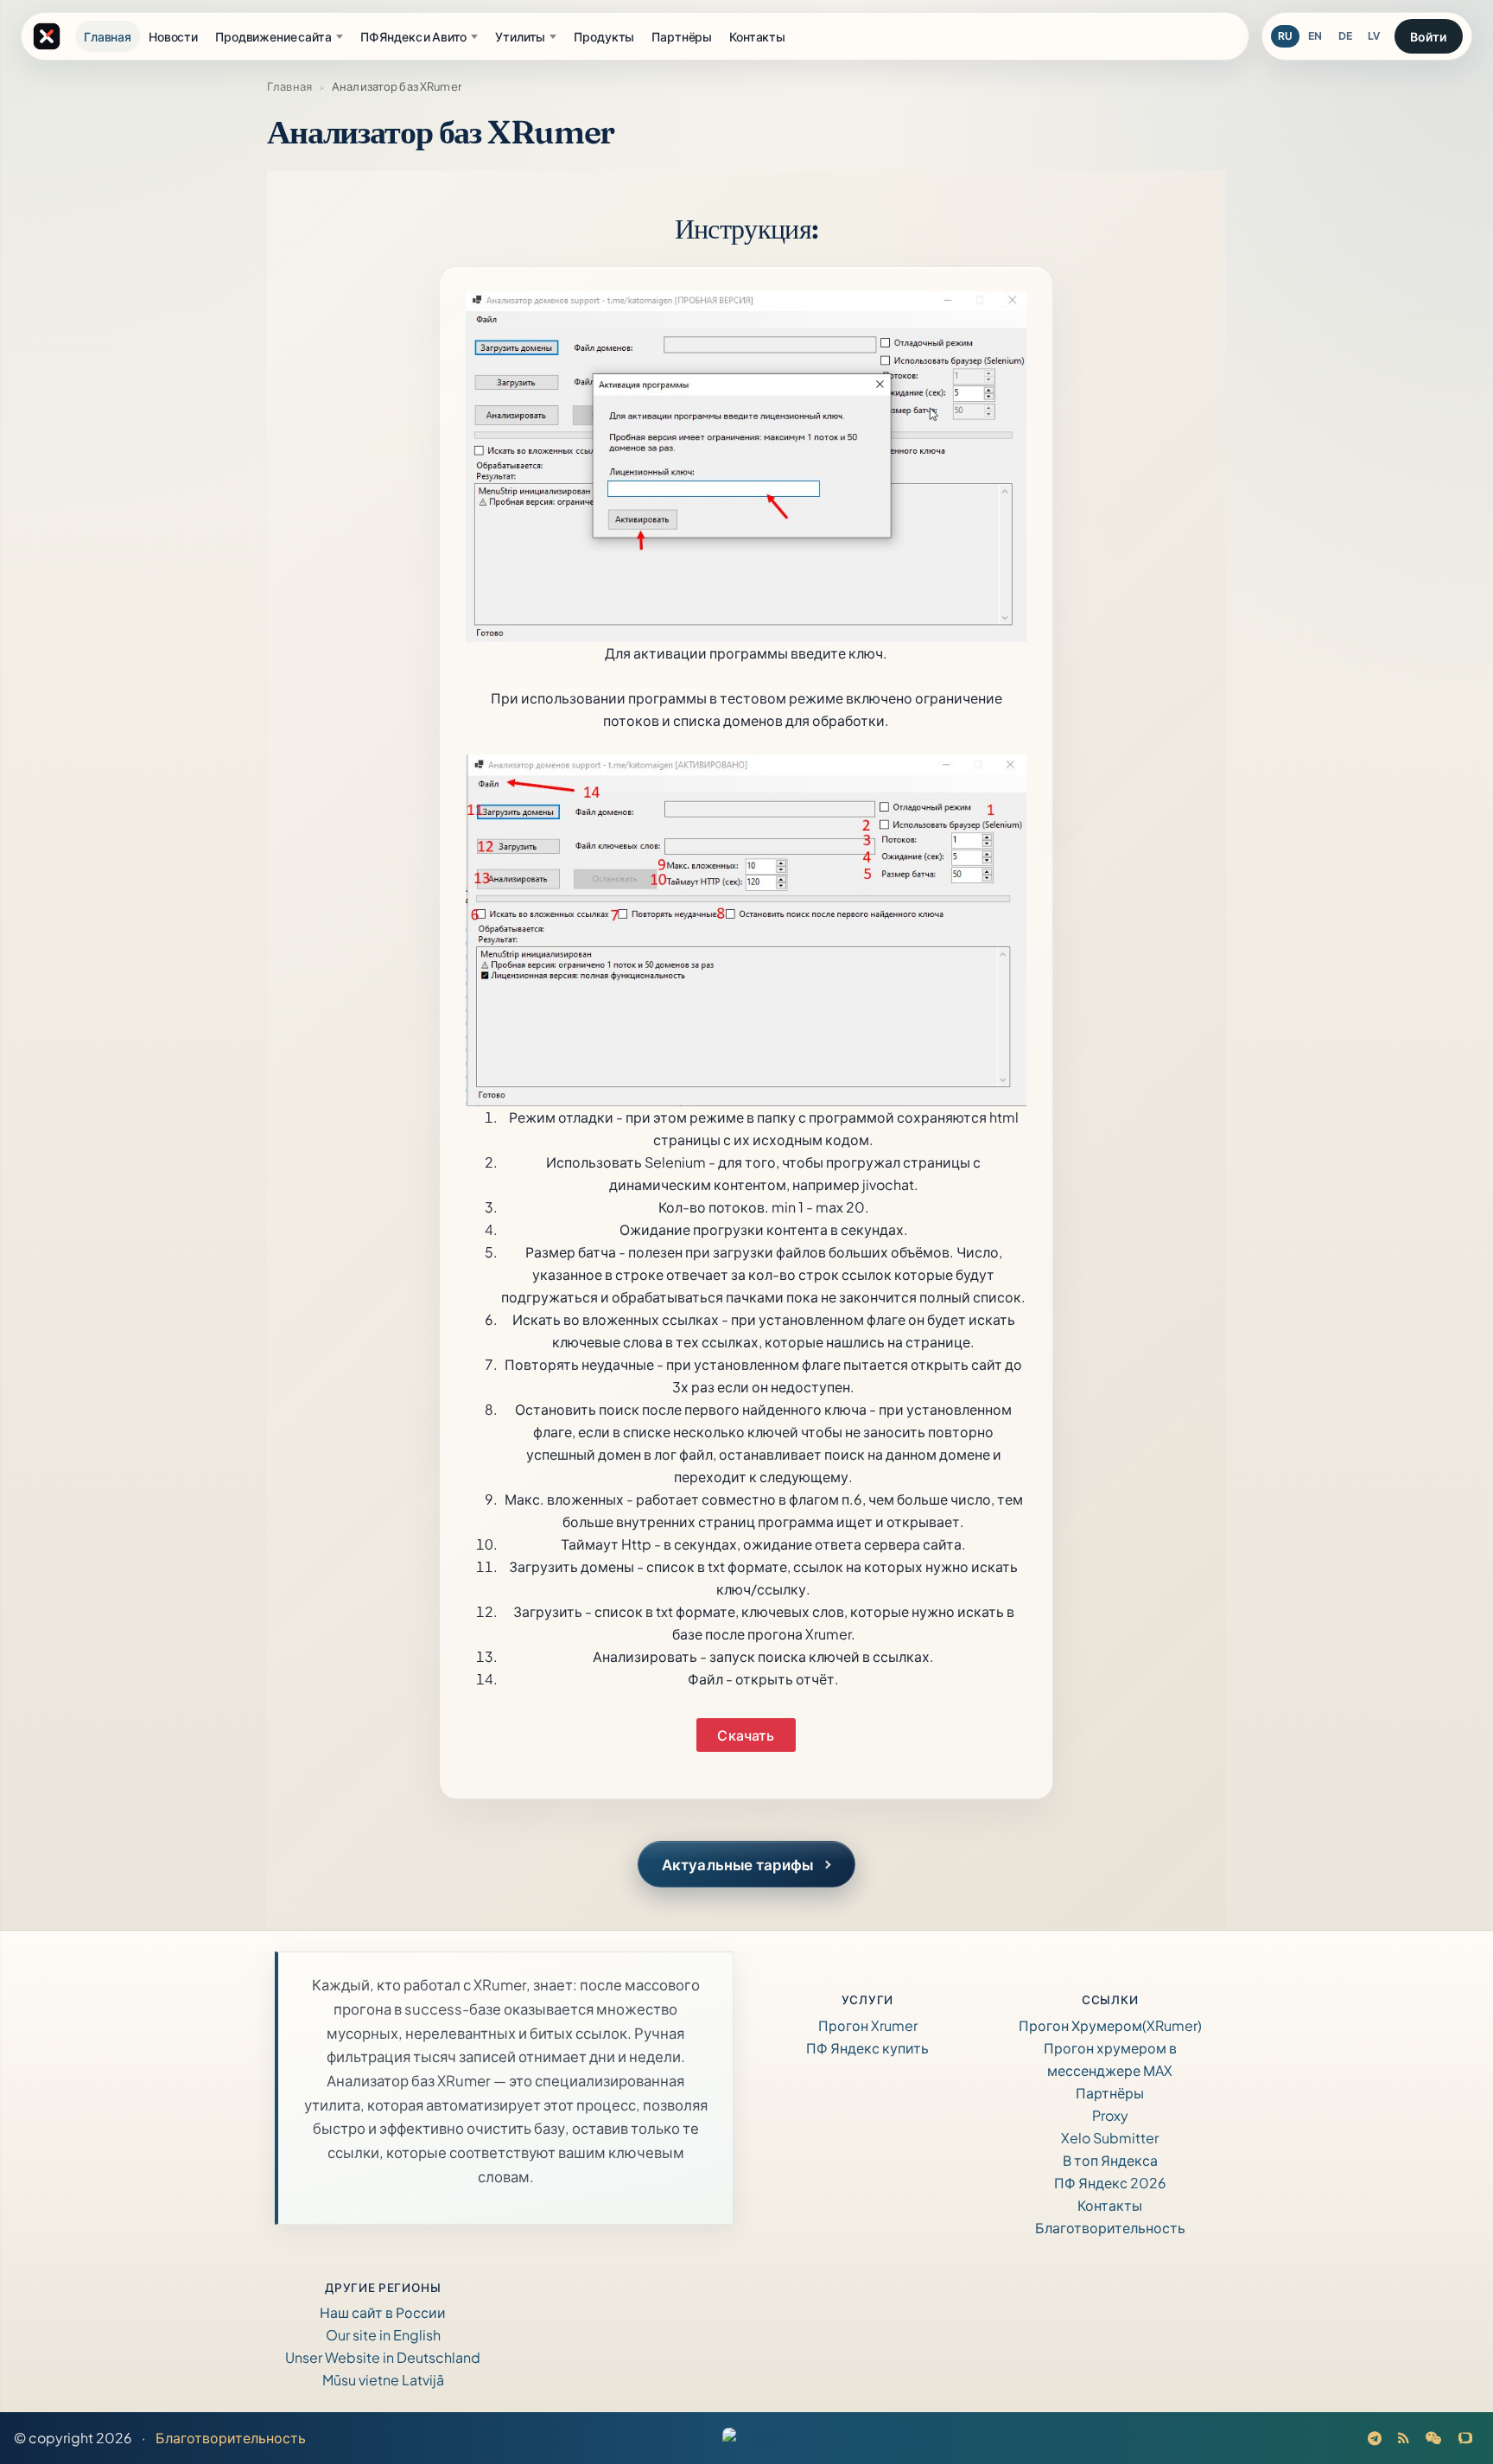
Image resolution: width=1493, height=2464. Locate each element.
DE (1345, 36)
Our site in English (383, 2335)
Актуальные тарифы (738, 1864)
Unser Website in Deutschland (383, 2357)
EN (1315, 36)
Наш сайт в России (383, 2312)
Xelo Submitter (1110, 2138)
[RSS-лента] (1405, 2438)
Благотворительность (1110, 2228)
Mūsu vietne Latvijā (383, 2380)
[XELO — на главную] (47, 36)
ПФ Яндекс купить (867, 2048)
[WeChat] (1435, 2438)
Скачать (746, 1735)
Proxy (1110, 2115)
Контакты (1110, 2205)
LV (1374, 36)
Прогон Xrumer (868, 2025)
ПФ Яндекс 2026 (1110, 2183)
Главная (289, 86)
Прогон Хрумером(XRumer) (1110, 2025)
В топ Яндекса (1110, 2160)
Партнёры (1110, 2093)
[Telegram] (1376, 2438)
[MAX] (1465, 2438)
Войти (1429, 36)
